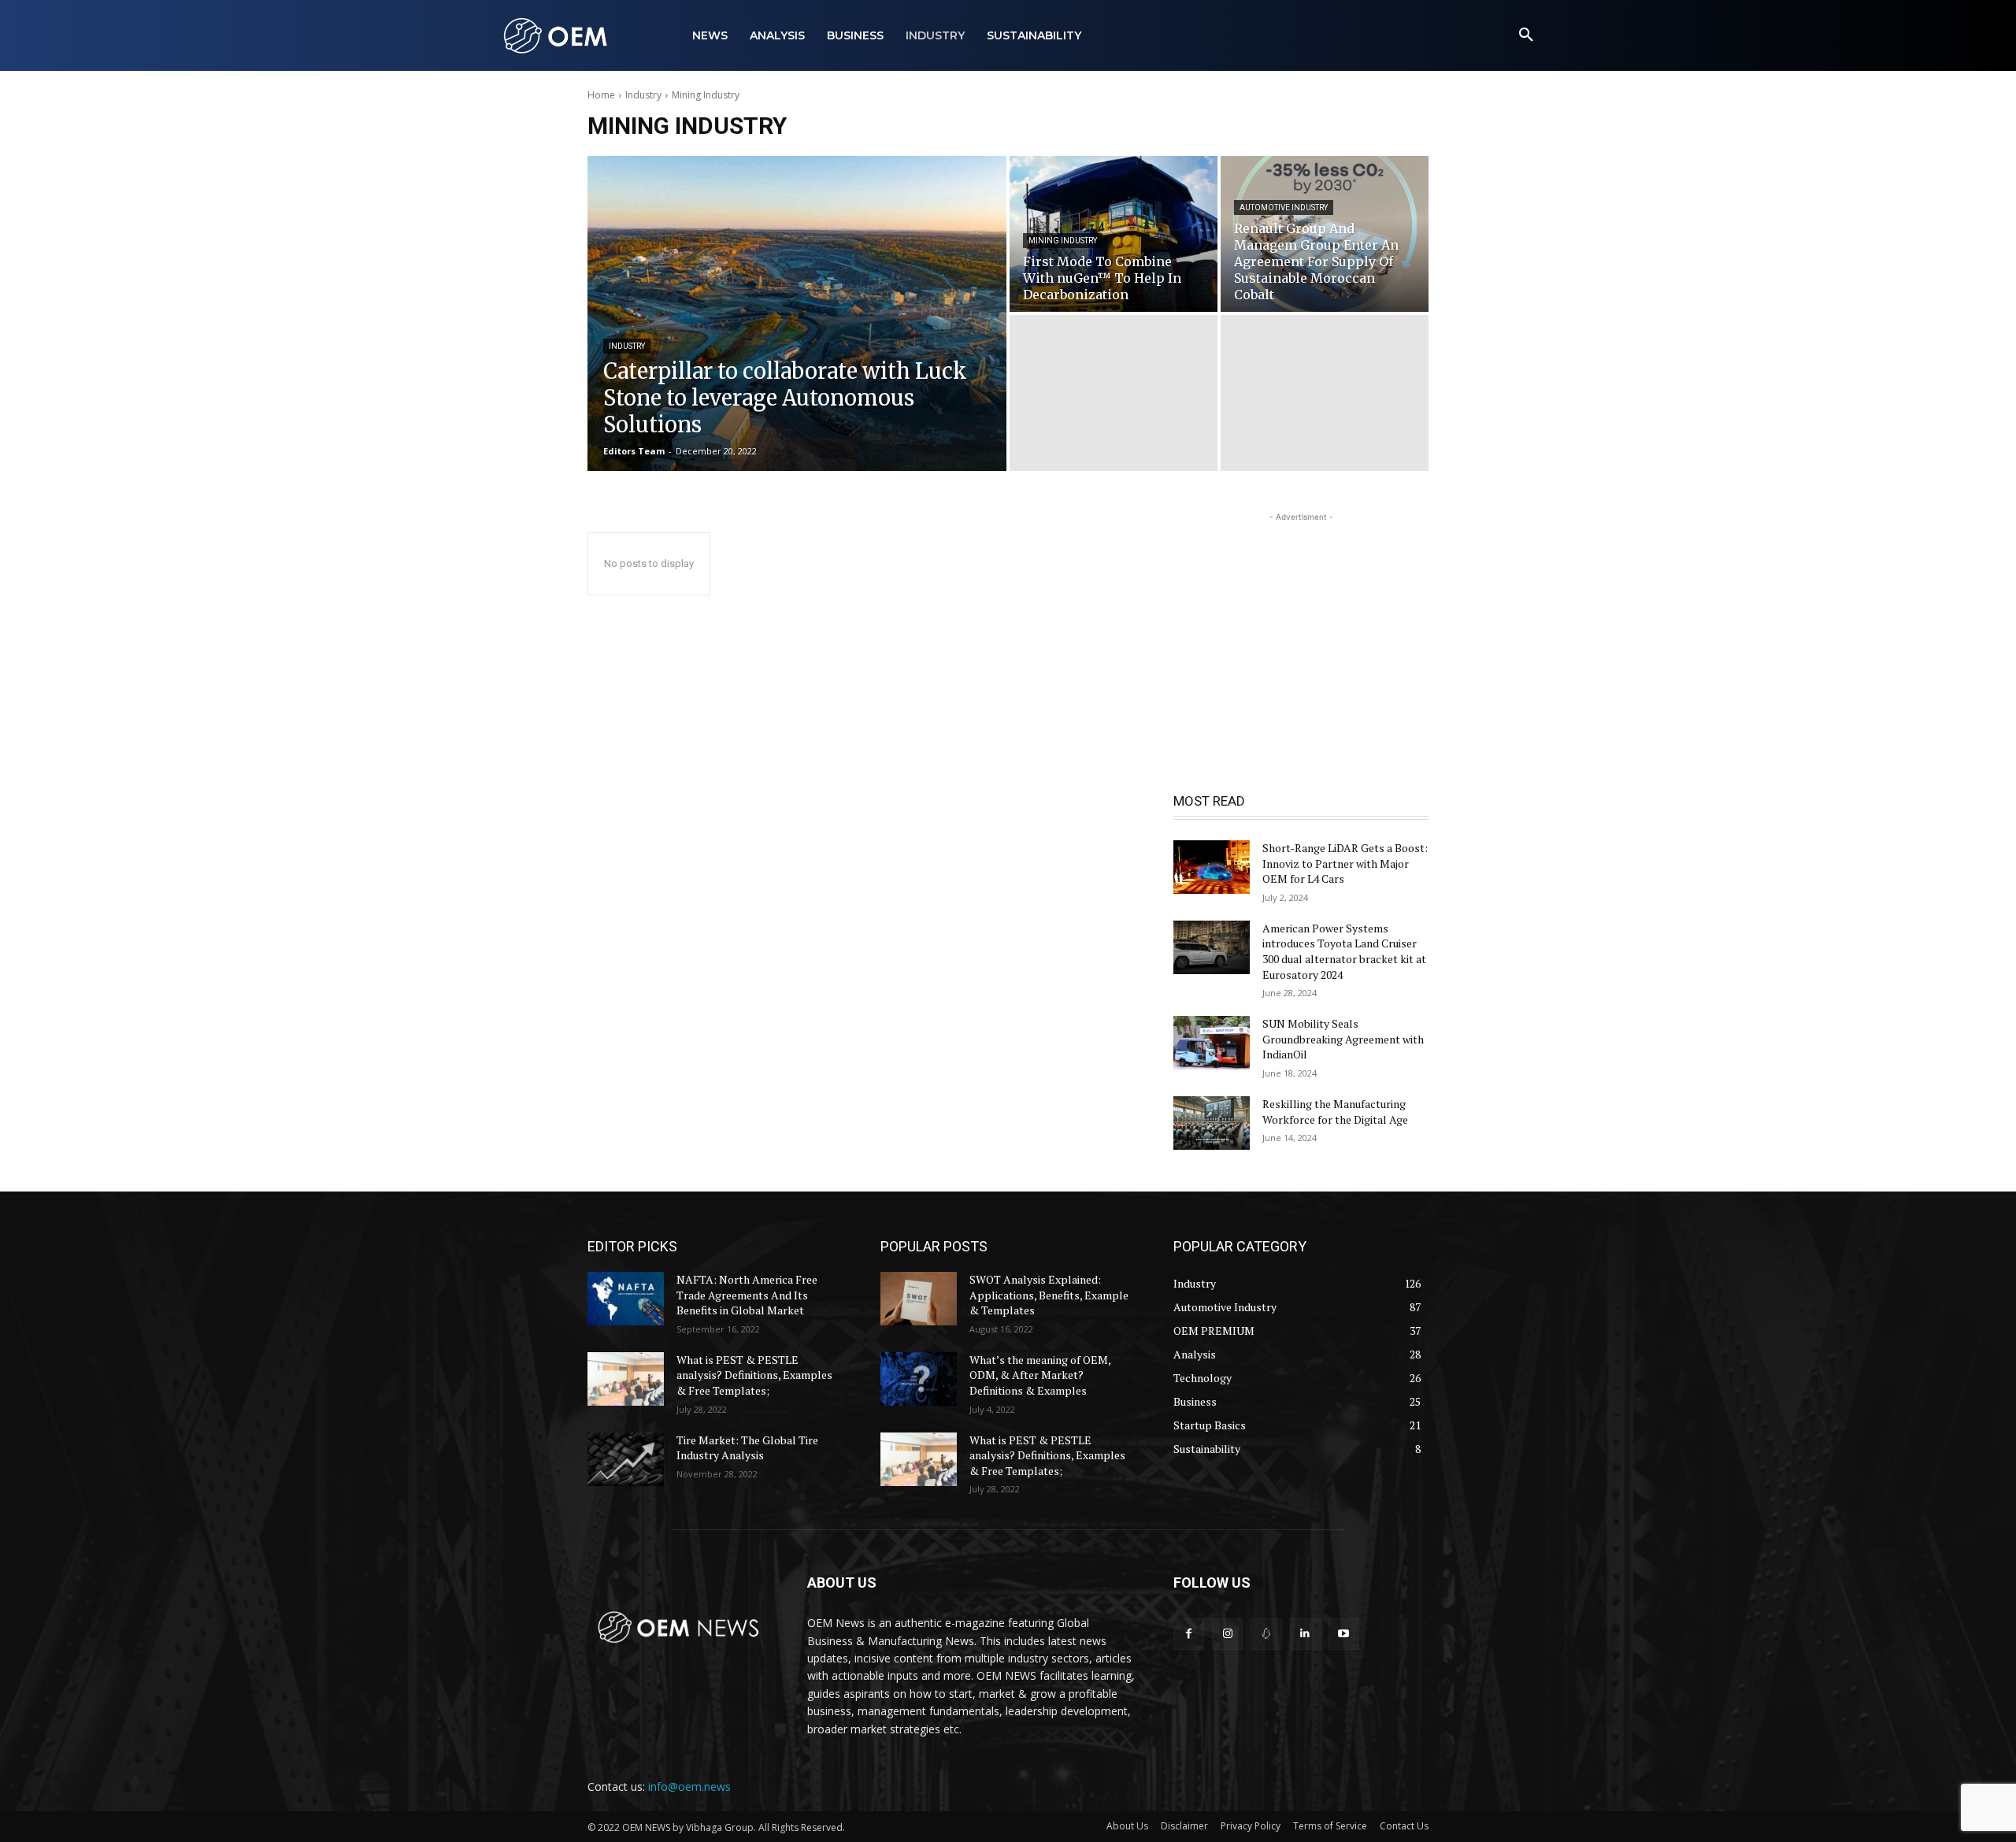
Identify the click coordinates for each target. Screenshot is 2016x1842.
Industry (643, 95)
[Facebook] (1189, 1634)
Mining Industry (1063, 241)
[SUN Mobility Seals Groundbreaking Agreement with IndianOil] (1212, 1043)
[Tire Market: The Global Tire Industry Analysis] (626, 1459)
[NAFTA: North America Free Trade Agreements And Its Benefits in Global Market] (626, 1299)
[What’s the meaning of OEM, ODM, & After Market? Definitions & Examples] (919, 1379)
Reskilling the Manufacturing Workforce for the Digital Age (1335, 1112)
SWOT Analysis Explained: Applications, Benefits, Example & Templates (1049, 1295)
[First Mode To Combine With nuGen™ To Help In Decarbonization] (1114, 234)
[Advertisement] (1301, 624)
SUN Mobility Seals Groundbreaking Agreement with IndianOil (1343, 1039)
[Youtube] (1344, 1634)
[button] (1526, 35)
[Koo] (1266, 1634)
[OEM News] (559, 35)
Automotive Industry (1284, 208)
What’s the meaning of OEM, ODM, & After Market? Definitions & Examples (1040, 1375)
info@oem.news (689, 1786)
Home (601, 95)
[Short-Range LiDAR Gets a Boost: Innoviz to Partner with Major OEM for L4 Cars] (1212, 867)
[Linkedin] (1305, 1634)
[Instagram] (1227, 1634)
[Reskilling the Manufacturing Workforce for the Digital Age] (1212, 1123)
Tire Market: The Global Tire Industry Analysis (747, 1448)
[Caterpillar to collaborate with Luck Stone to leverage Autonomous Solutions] (797, 313)
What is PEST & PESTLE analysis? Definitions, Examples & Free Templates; (754, 1375)
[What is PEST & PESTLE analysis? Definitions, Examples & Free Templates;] (626, 1379)
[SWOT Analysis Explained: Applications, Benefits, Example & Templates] (919, 1299)
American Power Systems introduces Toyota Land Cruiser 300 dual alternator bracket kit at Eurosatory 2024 (1344, 951)
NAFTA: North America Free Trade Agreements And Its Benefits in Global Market (747, 1295)
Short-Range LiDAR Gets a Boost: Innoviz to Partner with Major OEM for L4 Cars (1345, 863)
